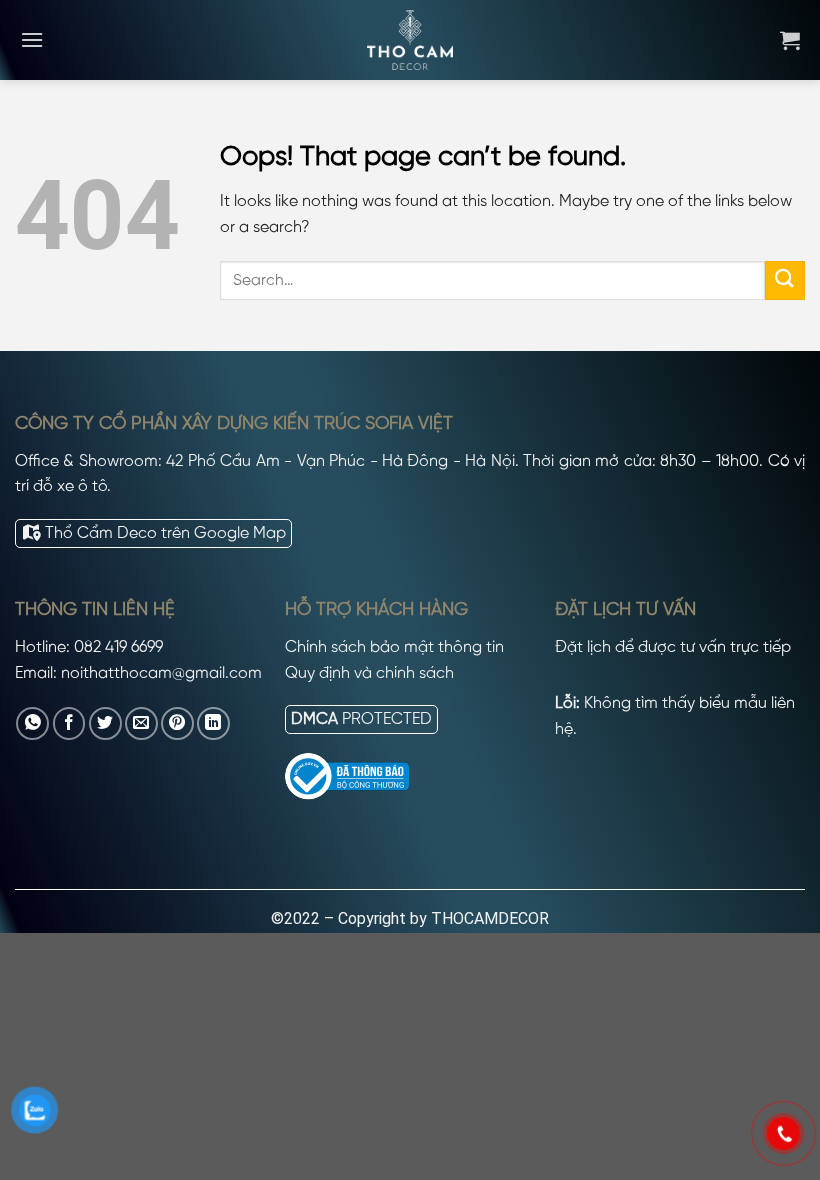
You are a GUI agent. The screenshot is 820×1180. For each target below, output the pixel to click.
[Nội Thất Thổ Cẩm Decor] (410, 40)
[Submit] (785, 280)
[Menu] (32, 39)
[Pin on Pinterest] (177, 723)
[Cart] (790, 40)
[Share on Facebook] (69, 723)
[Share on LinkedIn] (213, 723)
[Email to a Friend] (141, 723)
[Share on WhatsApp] (32, 723)
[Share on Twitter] (105, 723)
